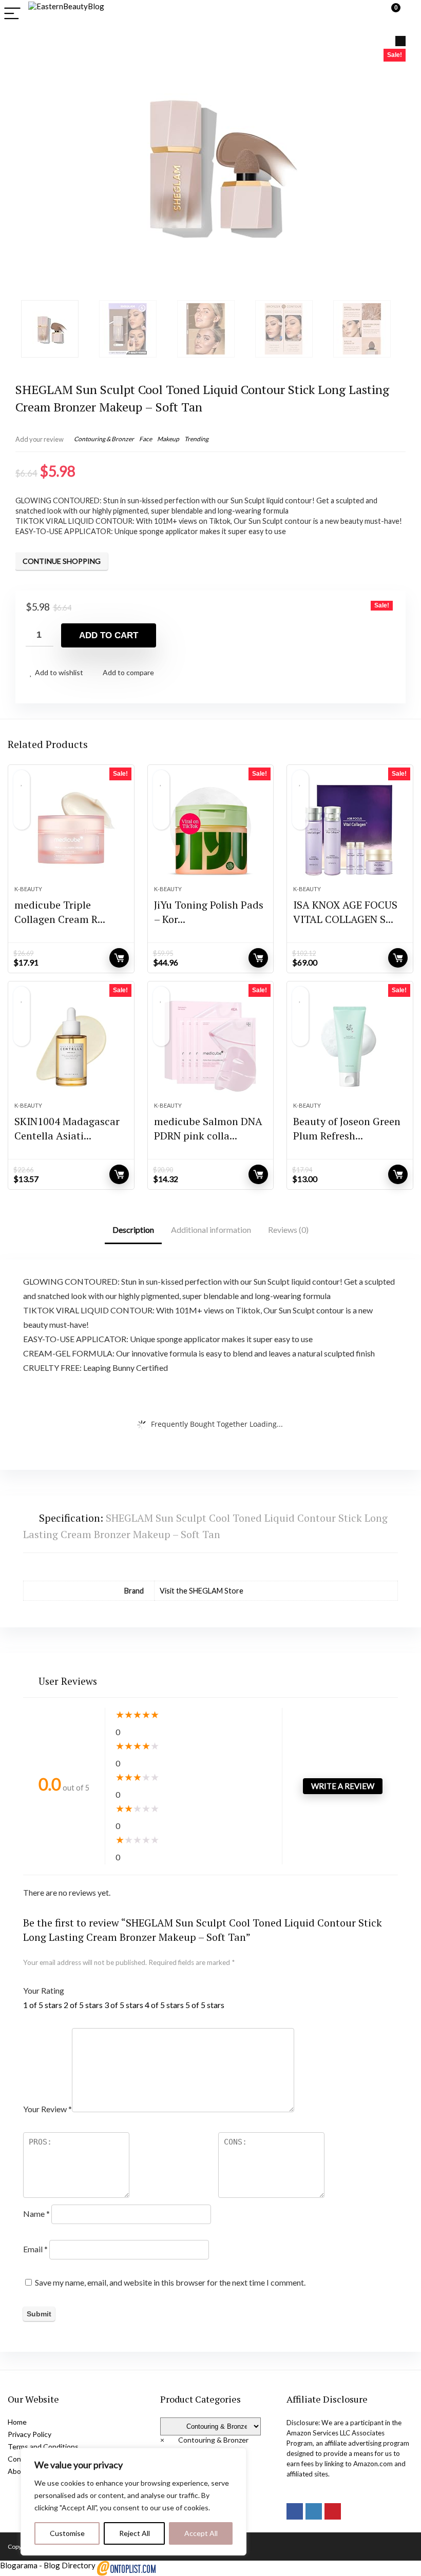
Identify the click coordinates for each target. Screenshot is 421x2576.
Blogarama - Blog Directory (48, 2565)
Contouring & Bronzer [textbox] (204, 2440)
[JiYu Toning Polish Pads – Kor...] (211, 830)
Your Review (47, 2109)
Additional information (211, 1230)
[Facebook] (295, 2511)
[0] (388, 14)
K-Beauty (28, 889)
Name (36, 2214)
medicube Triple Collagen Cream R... (60, 912)
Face (146, 439)
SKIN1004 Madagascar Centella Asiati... (67, 1128)
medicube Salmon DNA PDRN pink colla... (208, 1128)
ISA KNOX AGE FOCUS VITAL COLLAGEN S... (345, 912)
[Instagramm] (314, 2511)
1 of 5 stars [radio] (43, 2005)
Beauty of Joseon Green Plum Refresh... (347, 1128)
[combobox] (204, 2440)
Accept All (201, 2533)
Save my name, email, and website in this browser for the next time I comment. (170, 2282)
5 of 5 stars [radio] (205, 2005)
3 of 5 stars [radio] (124, 2005)
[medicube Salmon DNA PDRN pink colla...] (211, 1047)
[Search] (366, 14)
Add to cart (109, 635)
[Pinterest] (333, 2511)
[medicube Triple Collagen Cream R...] (71, 830)
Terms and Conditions (43, 2446)
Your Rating (44, 1990)
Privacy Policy (30, 2434)
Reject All (135, 2533)
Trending (196, 439)
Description (133, 1230)
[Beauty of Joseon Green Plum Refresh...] (350, 1047)
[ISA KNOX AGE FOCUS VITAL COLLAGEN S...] (350, 830)
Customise (67, 2533)
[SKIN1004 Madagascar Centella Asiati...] (71, 1047)
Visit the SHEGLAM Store (202, 1591)
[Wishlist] (408, 14)
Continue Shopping (62, 561)
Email (35, 2249)
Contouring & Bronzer (104, 439)
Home (17, 2422)
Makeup (168, 439)
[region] (133, 2502)
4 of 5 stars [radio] (164, 2005)
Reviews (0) (288, 1230)
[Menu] (12, 14)
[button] (400, 41)
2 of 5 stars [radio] (83, 2005)
